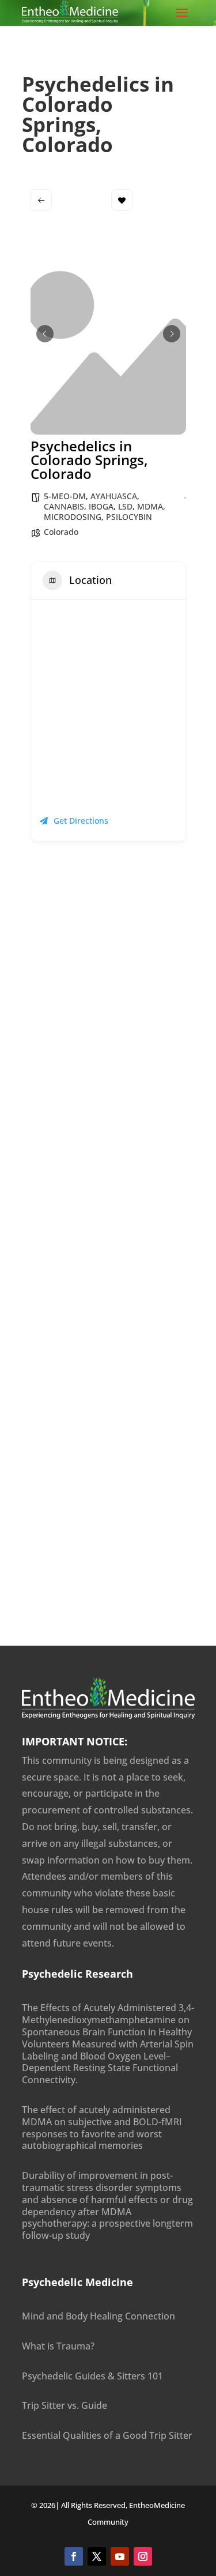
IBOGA (101, 506)
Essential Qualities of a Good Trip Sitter (107, 2435)
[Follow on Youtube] (120, 2556)
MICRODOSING (73, 517)
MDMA (150, 506)
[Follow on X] (97, 2556)
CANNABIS (64, 506)
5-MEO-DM (65, 496)
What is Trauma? (58, 2346)
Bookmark (122, 200)
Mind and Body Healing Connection (98, 2316)
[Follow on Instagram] (143, 2556)
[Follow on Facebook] (74, 2556)
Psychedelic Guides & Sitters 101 (92, 2376)
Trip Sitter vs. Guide (65, 2405)
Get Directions (81, 821)
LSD (125, 506)
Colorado (61, 532)
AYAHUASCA (114, 496)
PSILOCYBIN (129, 517)
